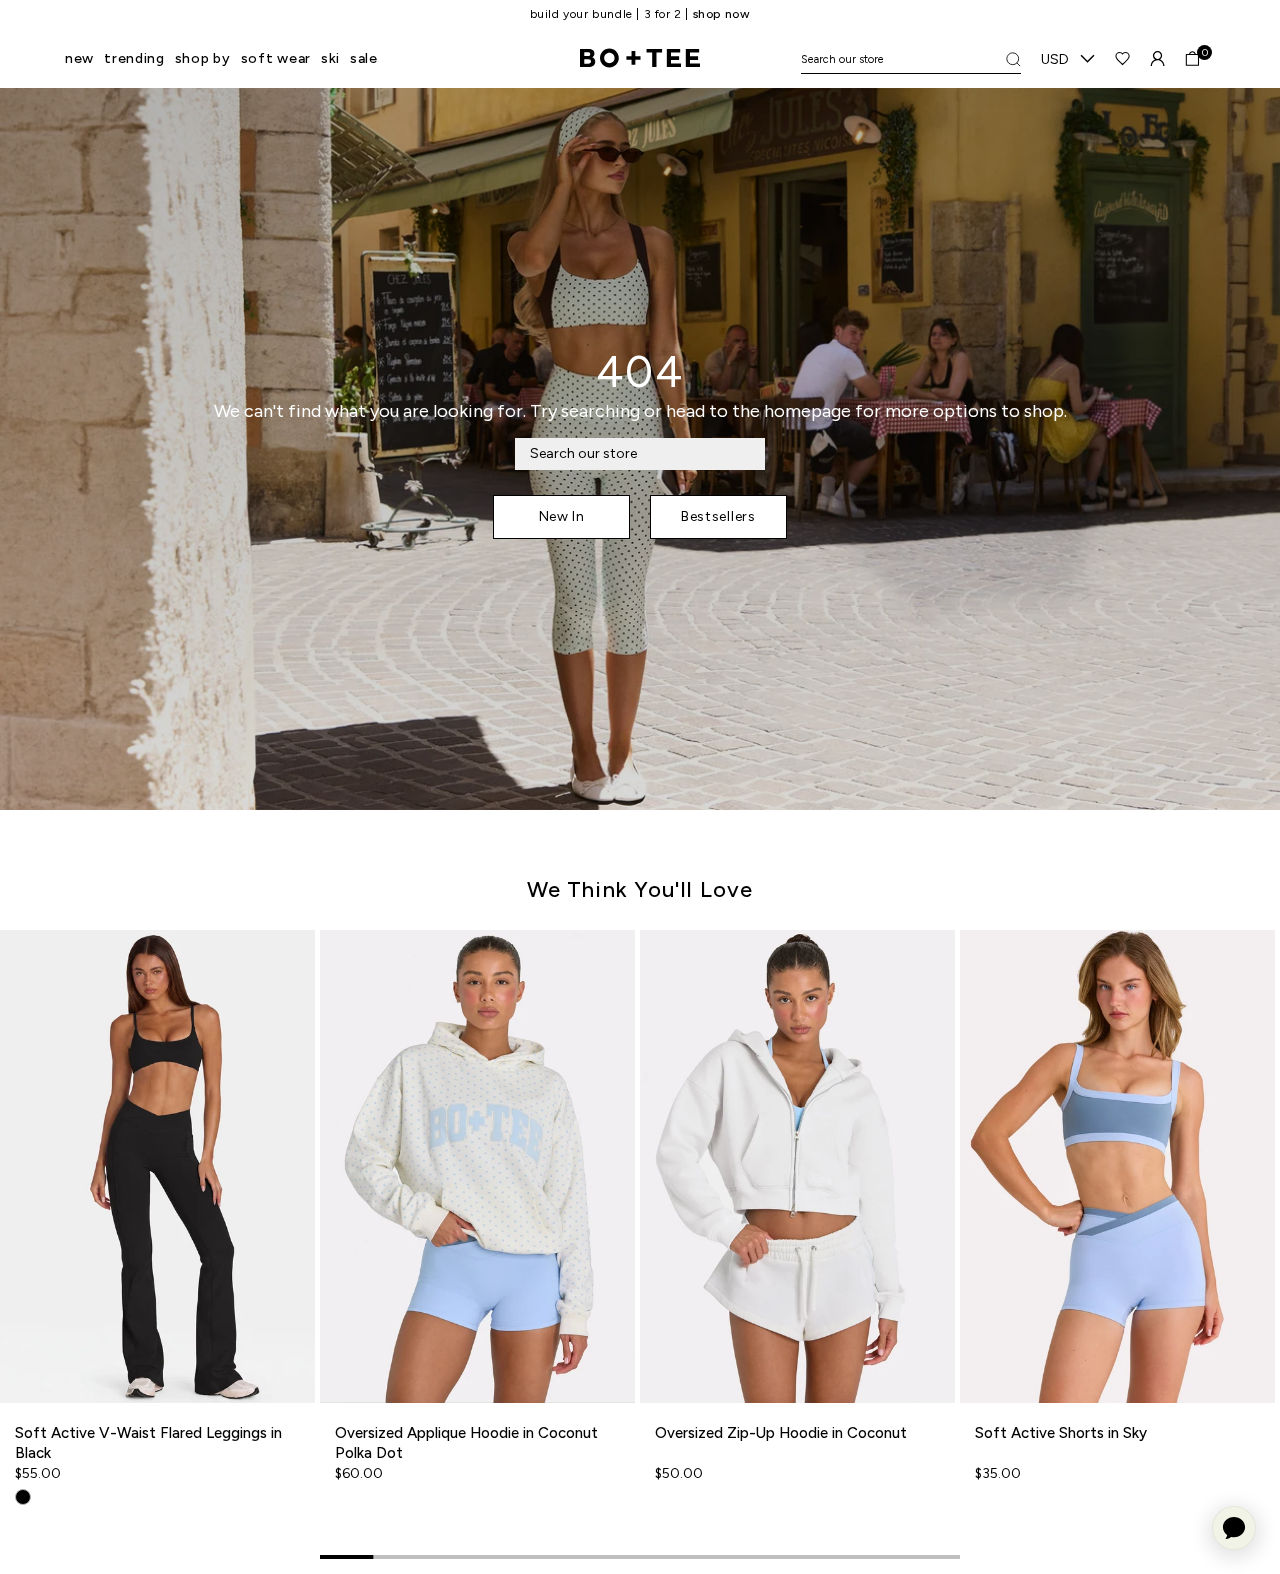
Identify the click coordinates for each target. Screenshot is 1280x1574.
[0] (1192, 58)
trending (134, 58)
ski (330, 58)
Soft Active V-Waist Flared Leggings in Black (148, 1443)
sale (364, 58)
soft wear (276, 58)
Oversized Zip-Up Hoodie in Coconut (781, 1433)
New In (562, 516)
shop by (203, 58)
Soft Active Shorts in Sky (1061, 1433)
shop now (722, 14)
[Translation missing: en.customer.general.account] (1157, 58)
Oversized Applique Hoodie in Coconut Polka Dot (466, 1443)
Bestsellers (718, 516)
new (79, 58)
